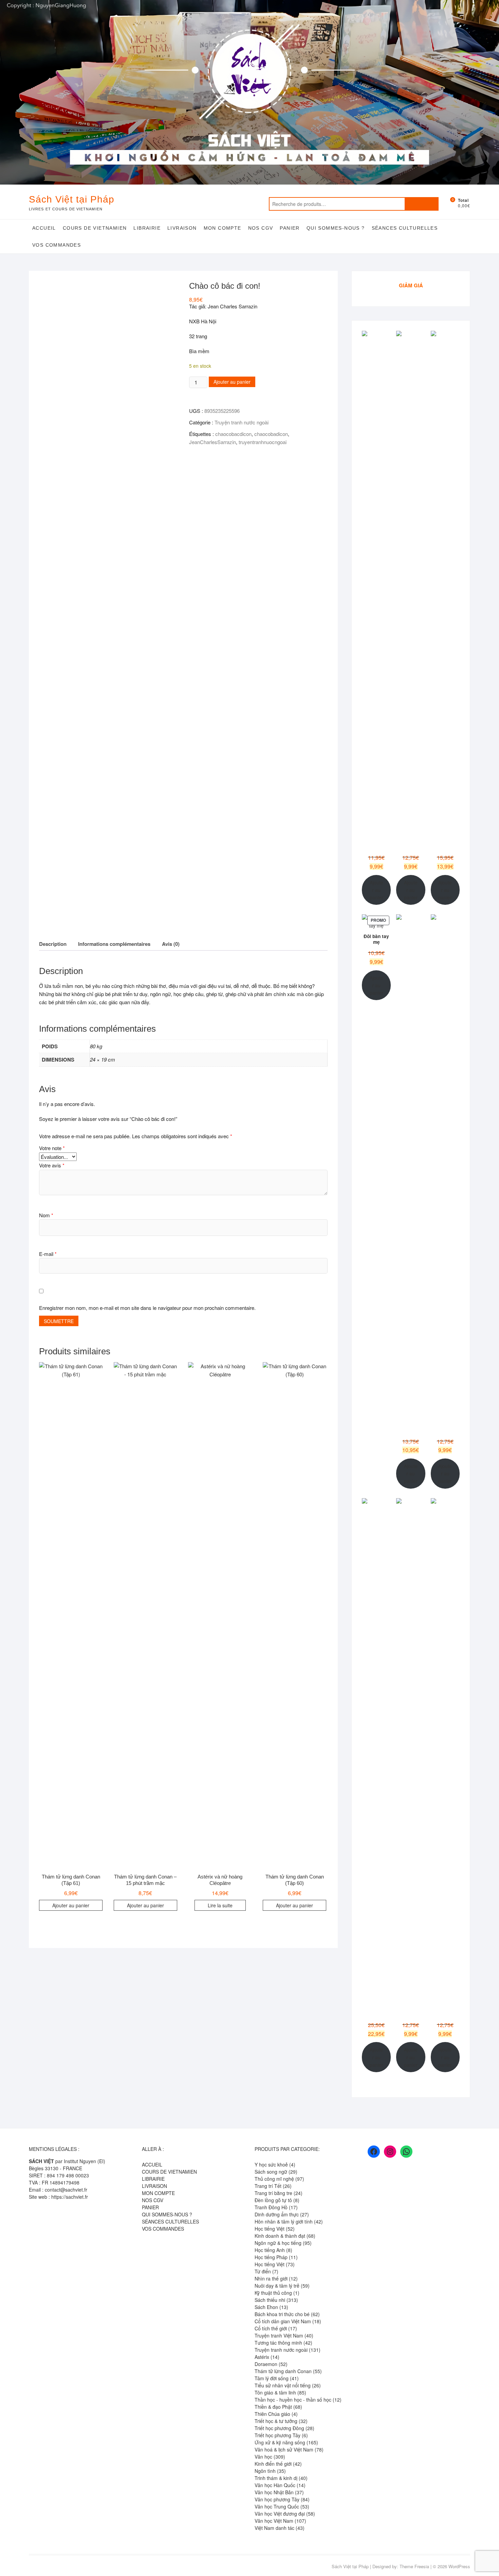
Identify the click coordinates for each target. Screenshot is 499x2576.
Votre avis (52, 1165)
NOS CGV (261, 228)
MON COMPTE (223, 228)
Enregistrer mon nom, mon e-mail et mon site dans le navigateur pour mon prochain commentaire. (147, 1308)
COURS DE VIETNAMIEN (95, 228)
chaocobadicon (271, 434)
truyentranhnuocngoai (263, 442)
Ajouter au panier (232, 382)
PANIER (290, 228)
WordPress (459, 2566)
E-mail (48, 1254)
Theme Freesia (414, 2566)
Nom (46, 1215)
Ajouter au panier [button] (71, 1905)
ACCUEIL (44, 228)
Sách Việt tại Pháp (72, 199)
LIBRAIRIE (147, 228)
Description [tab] (53, 944)
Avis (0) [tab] (171, 944)
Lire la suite (220, 1905)
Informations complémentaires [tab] (114, 944)
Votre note (52, 1148)
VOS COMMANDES (57, 245)
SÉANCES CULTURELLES (405, 228)
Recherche (422, 204)
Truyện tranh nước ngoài (242, 422)
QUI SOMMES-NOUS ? (336, 228)
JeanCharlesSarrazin (212, 442)
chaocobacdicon (233, 434)
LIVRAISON (182, 228)
